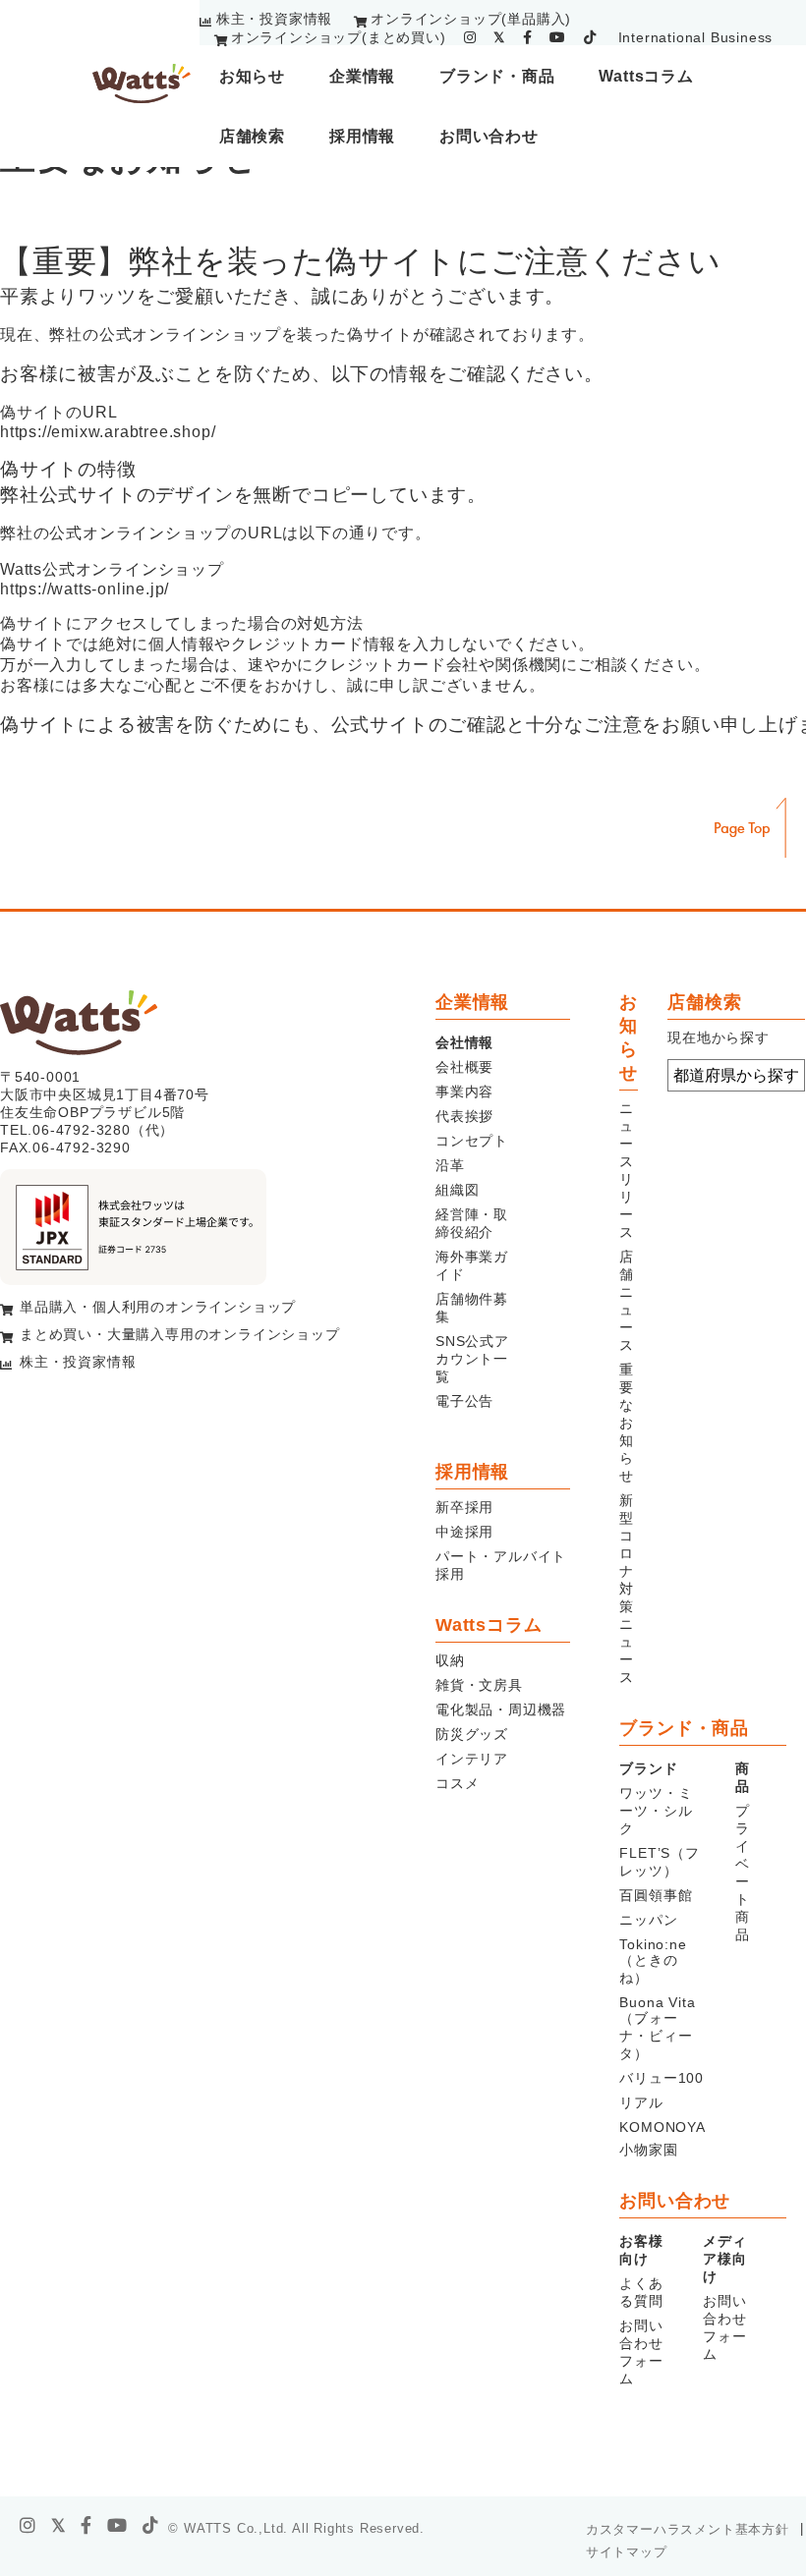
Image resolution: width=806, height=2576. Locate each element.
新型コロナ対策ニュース (627, 1589)
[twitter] (499, 37)
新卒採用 (464, 1507)
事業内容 (464, 1092)
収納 (450, 1660)
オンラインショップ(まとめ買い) (339, 37)
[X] (59, 2526)
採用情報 (362, 136)
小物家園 (648, 2150)
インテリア (472, 1759)
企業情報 (362, 76)
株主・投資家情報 (274, 19)
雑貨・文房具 (479, 1685)
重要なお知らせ (627, 1423)
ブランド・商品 (497, 76)
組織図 (457, 1190)
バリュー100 (662, 2078)
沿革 (450, 1165)
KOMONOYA (662, 2127)
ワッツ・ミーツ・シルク (656, 1811)
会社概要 (464, 1067)
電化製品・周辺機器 (501, 1709)
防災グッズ (472, 1734)
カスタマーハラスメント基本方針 (688, 2529)
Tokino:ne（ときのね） (653, 1961)
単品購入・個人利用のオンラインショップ (158, 1307)
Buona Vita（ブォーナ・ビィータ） (657, 2028)
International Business (696, 37)
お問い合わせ (489, 136)
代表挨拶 (464, 1116)
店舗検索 (252, 136)
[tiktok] (590, 37)
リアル (641, 2102)
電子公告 (464, 1401)
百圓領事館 (656, 1895)
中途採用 (464, 1532)
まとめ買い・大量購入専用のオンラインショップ (180, 1334)
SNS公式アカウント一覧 (472, 1359)
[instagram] (470, 37)
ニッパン (648, 1920)
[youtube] (558, 37)
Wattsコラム (646, 76)
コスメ (457, 1783)
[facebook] (528, 37)
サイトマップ (627, 2552)
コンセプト (472, 1141)
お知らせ (252, 76)
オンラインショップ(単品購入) (471, 19)
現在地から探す (719, 1037)
